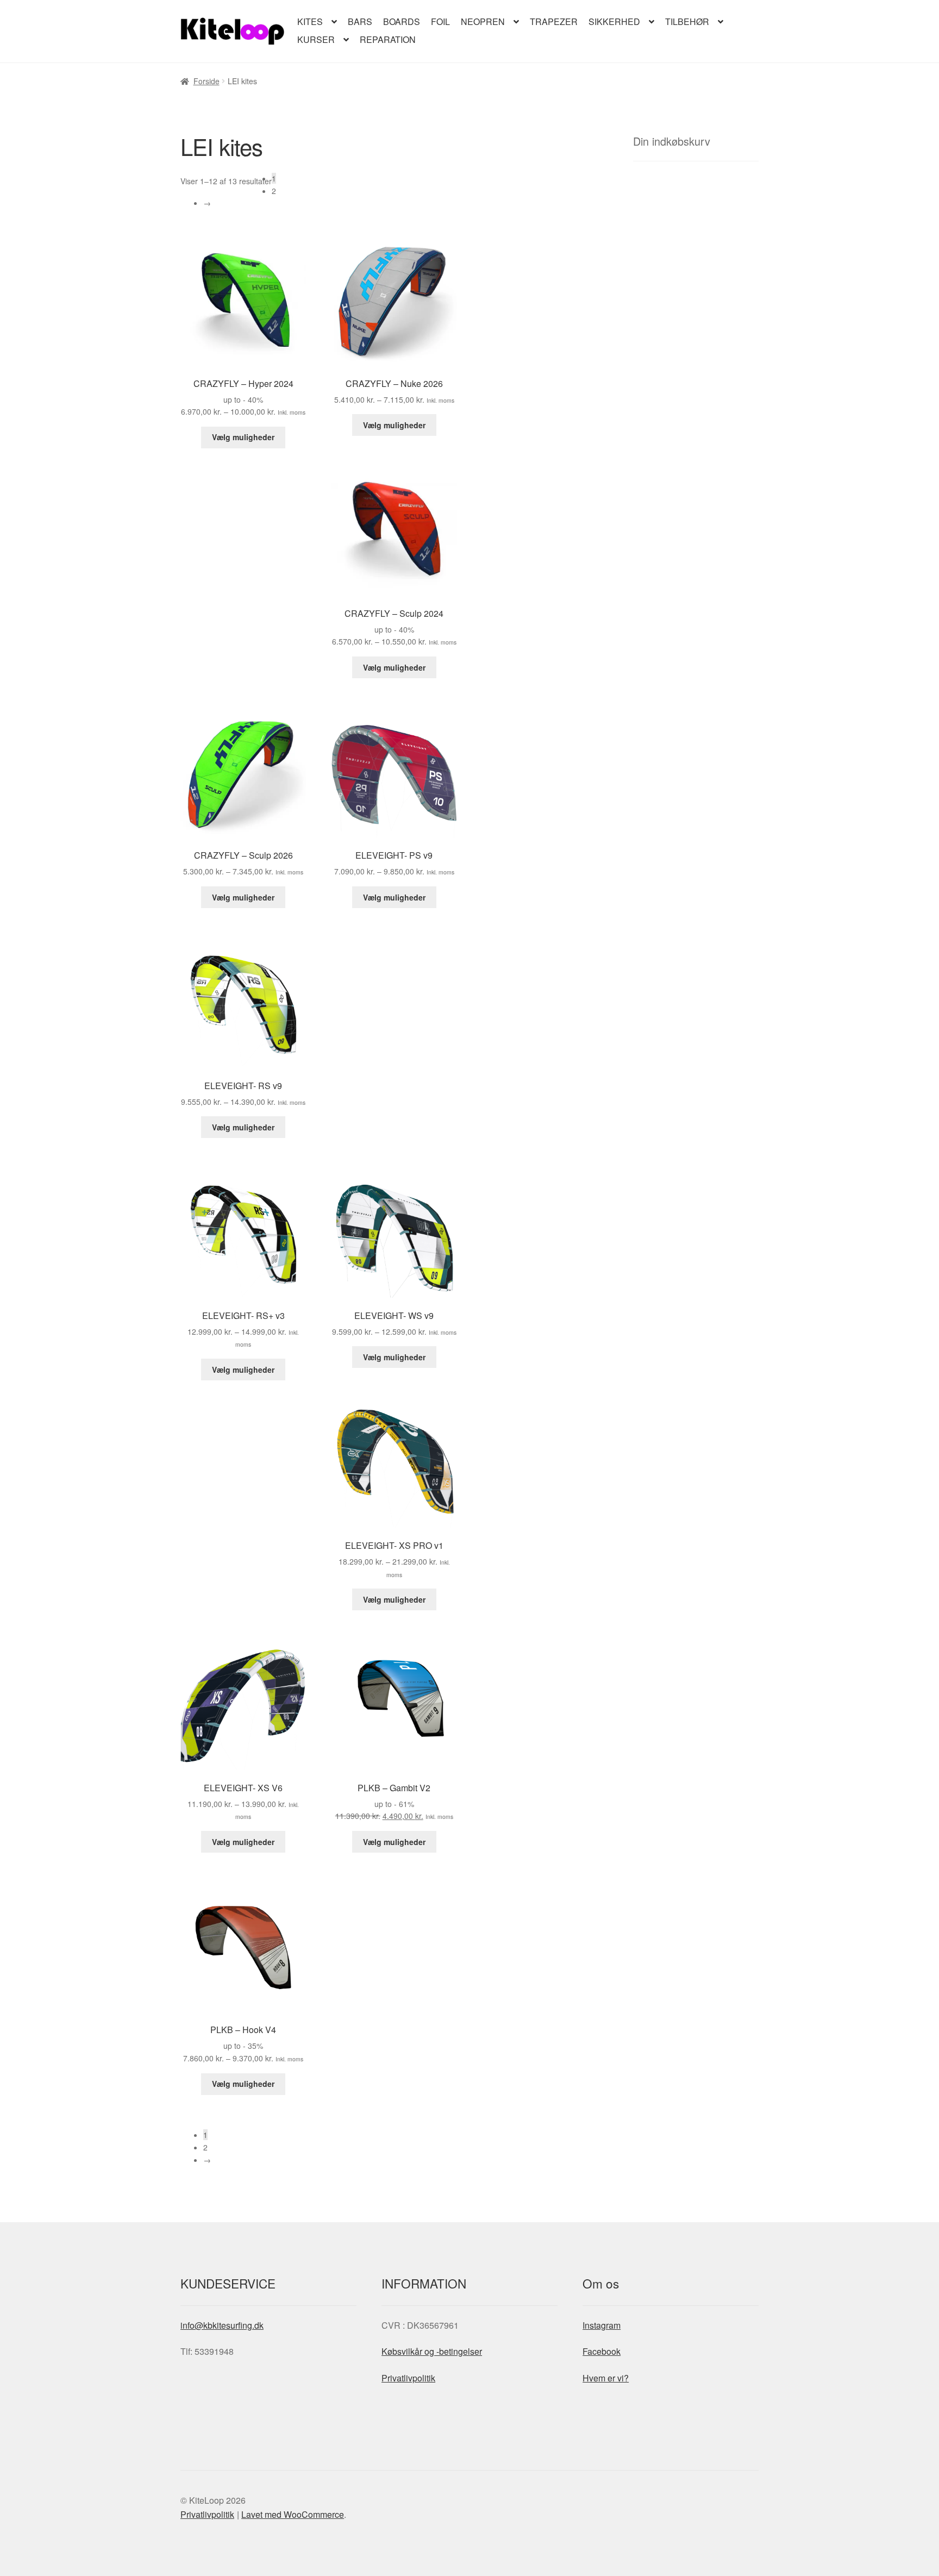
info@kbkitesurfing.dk (222, 2325)
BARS (360, 21)
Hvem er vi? (606, 2377)
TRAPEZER (554, 21)
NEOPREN (483, 21)
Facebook (602, 2351)
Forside (206, 81)
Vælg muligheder (243, 437)
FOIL (440, 21)
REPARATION (388, 39)
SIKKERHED (614, 21)
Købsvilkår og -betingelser (432, 2351)
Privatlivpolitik (408, 2377)
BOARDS (402, 21)
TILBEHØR (687, 21)
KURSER (316, 39)
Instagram (602, 2325)
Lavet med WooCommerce (293, 2514)
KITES (310, 21)
